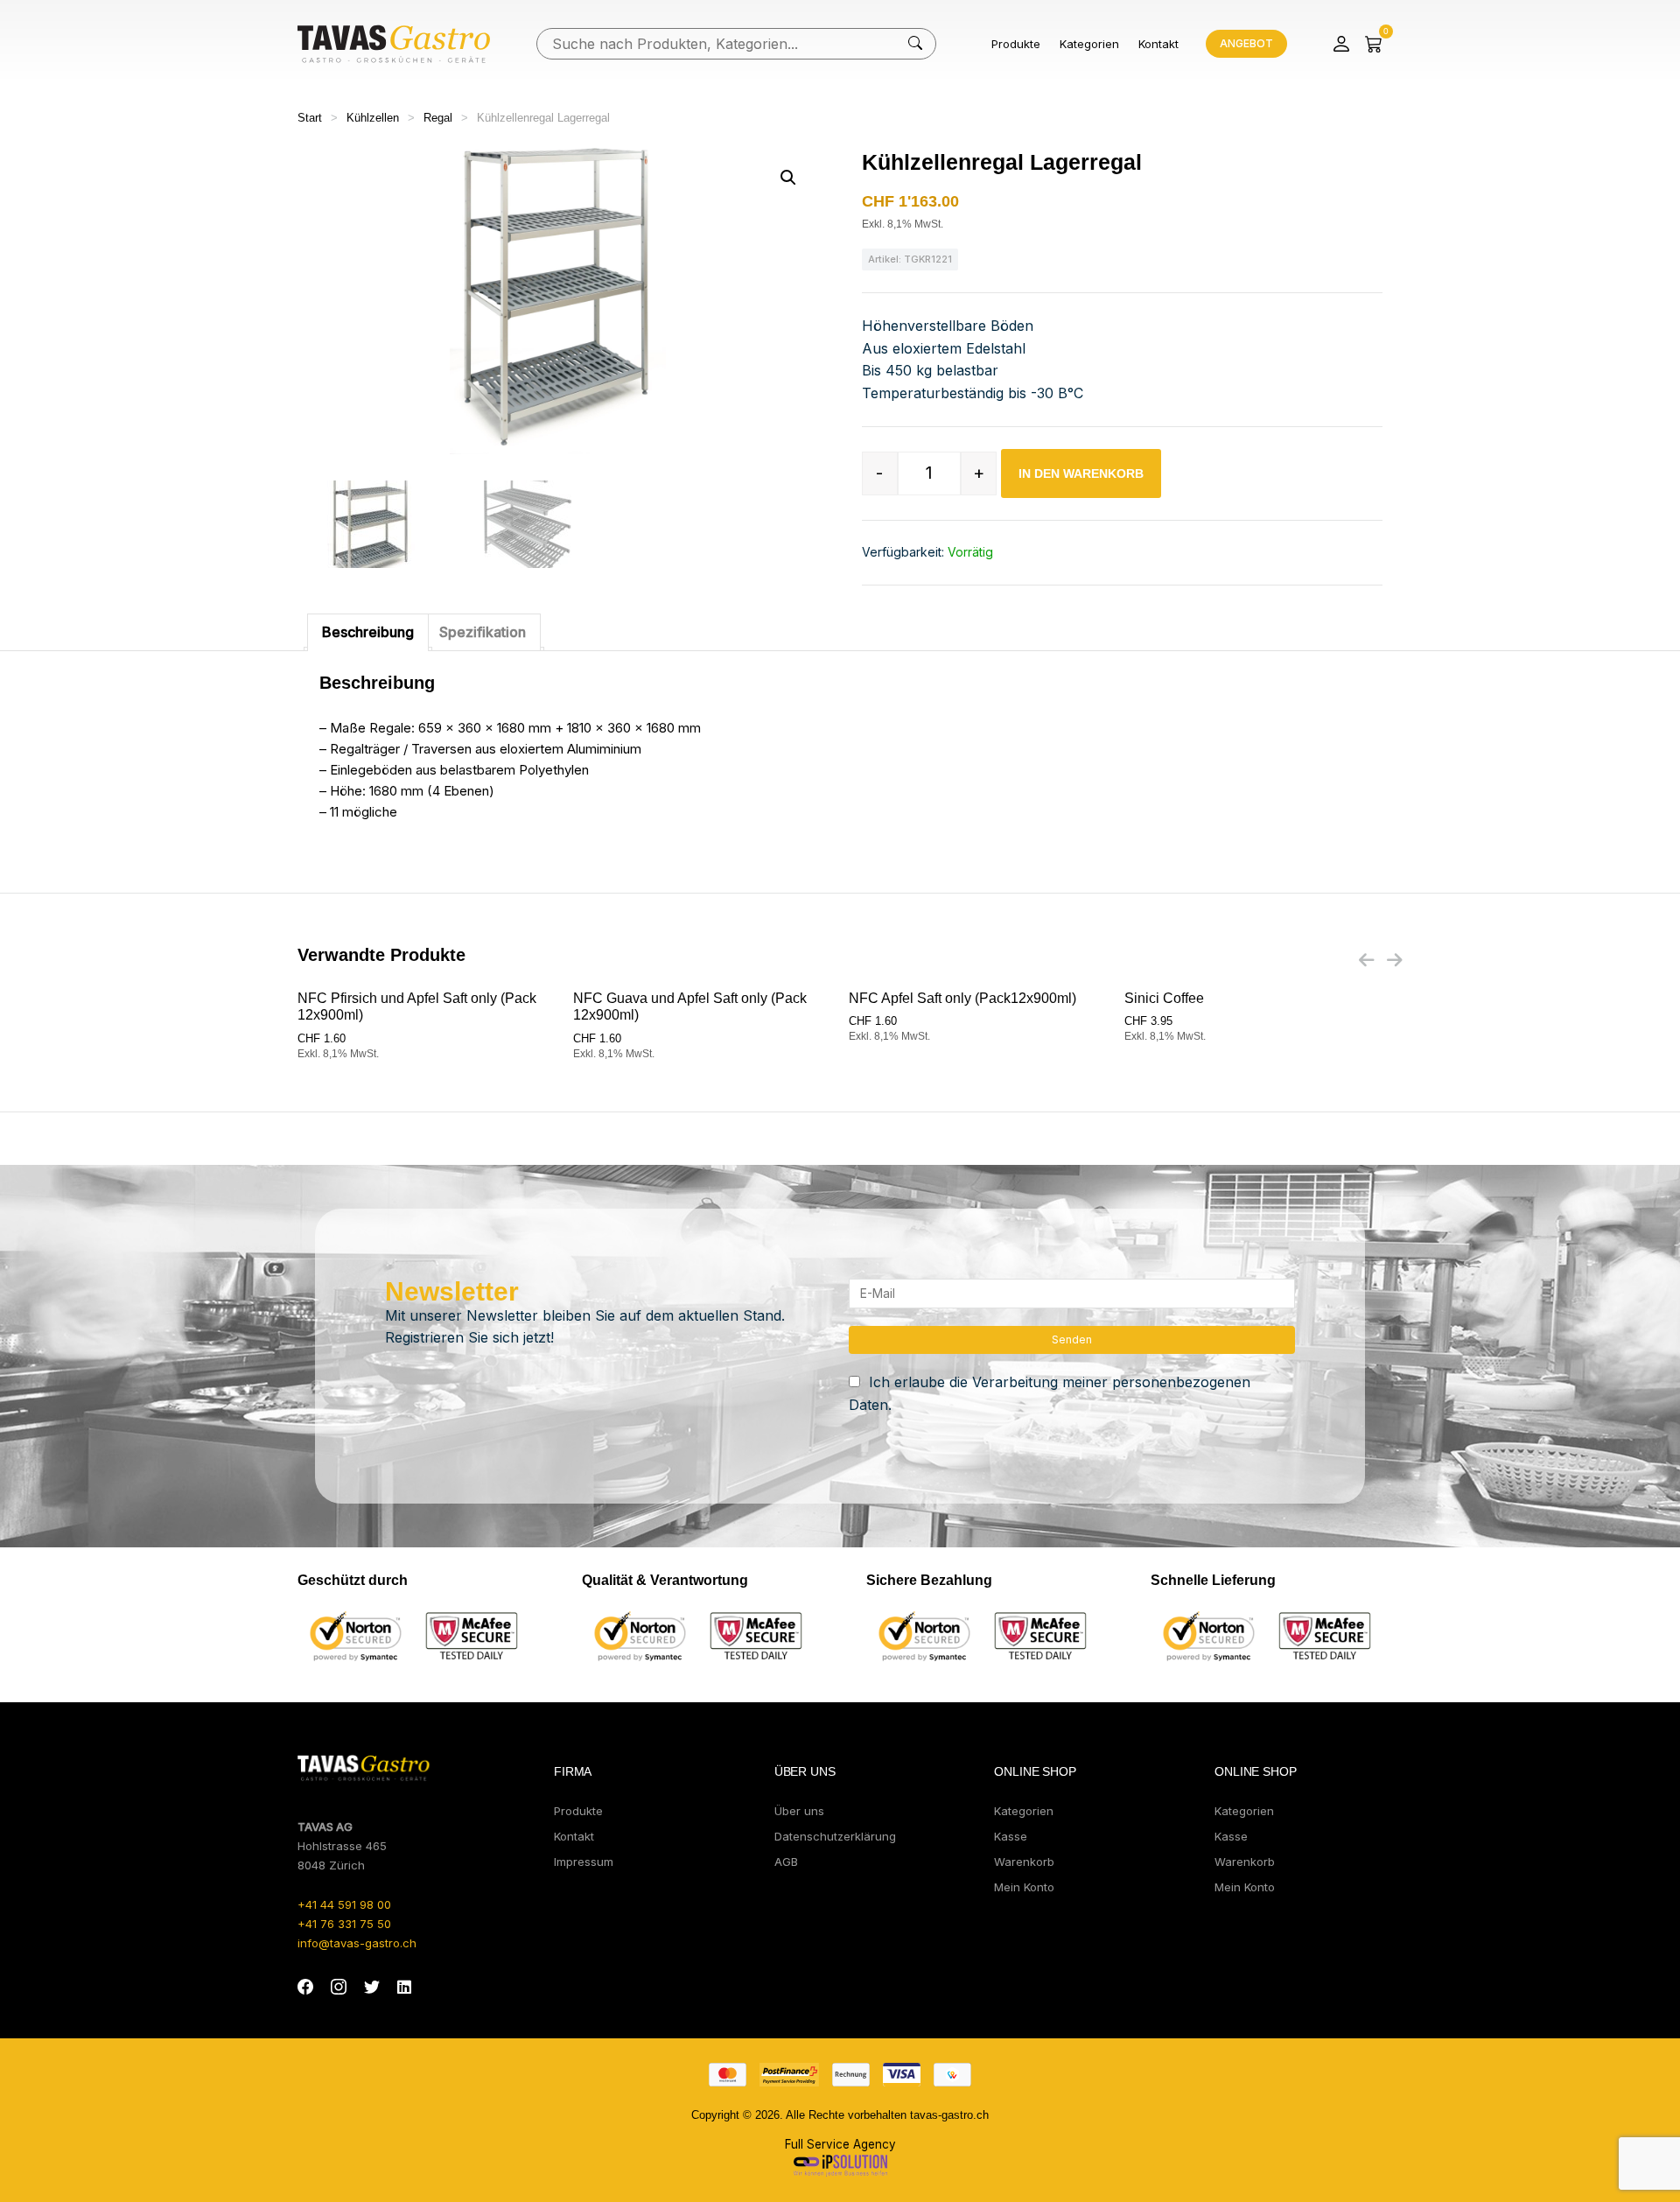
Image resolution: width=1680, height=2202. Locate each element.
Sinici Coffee (1164, 998)
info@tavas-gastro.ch (357, 1943)
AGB (786, 1862)
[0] (1374, 44)
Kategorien (1089, 44)
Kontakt (1158, 44)
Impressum (584, 1862)
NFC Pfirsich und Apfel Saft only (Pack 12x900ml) (417, 1006)
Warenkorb (1024, 1862)
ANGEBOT (1246, 43)
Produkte (1016, 44)
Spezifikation (483, 632)
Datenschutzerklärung (835, 1836)
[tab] (368, 633)
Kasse (1011, 1836)
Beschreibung (368, 632)
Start (310, 118)
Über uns (799, 1811)
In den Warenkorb (1081, 473)
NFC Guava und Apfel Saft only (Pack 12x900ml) (690, 1006)
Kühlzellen (373, 118)
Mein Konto (1024, 1887)
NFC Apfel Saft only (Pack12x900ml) (962, 998)
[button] (788, 178)
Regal (438, 118)
